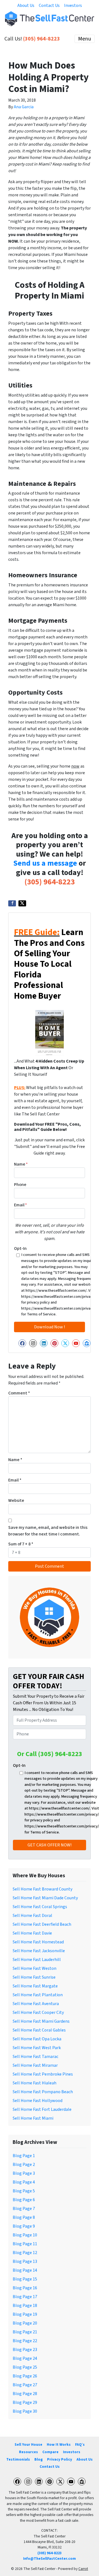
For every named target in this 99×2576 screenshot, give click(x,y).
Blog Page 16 (25, 2288)
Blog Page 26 (25, 2376)
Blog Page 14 (25, 2270)
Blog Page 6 (24, 2200)
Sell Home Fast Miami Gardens (41, 2021)
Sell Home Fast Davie (32, 1933)
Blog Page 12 (25, 2253)
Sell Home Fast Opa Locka (37, 2039)
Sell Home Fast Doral (32, 1916)
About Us (26, 6)
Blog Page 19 (25, 2314)
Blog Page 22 (25, 2341)
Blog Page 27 (25, 2385)
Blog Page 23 (25, 2350)
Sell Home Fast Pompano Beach (43, 2092)
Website (16, 1500)
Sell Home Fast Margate (35, 1986)
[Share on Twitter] (22, 903)
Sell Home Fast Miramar (35, 2065)
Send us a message (45, 863)
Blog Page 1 (24, 2156)
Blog (38, 2459)
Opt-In (20, 1248)
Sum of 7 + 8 (21, 1544)
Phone (20, 1185)
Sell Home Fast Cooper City (38, 2012)
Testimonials (18, 2459)
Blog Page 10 (25, 2235)
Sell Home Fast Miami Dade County (45, 1898)
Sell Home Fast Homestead (38, 1942)
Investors (73, 6)
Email (20, 1205)
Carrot (83, 2569)
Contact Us (49, 6)
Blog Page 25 (25, 2367)
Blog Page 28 (25, 2394)
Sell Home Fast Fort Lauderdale (42, 2109)
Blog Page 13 (25, 2261)
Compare (50, 2452)
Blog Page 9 (24, 2226)
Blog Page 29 (25, 2402)
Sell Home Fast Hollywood (38, 2101)
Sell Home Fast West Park (37, 2048)
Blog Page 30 (25, 2411)
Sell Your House (28, 2444)
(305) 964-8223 (42, 39)
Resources (28, 2452)
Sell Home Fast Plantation (38, 1995)
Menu (85, 39)
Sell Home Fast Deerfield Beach (42, 1924)
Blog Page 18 (25, 2306)
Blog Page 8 (24, 2217)
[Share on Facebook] (12, 903)
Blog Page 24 (25, 2358)
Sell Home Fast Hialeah (35, 2083)
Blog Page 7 (24, 2209)
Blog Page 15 (25, 2279)
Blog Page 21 (25, 2332)
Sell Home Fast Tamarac (35, 2057)
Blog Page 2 (24, 2165)
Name (21, 1164)
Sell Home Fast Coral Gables (39, 2030)
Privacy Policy (60, 2459)
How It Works (59, 2444)
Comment (19, 1393)
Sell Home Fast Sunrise (34, 1977)
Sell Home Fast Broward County (42, 1889)
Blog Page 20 (25, 2323)
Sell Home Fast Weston (35, 1968)
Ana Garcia (24, 107)
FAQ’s (80, 2444)
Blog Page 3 (24, 2173)
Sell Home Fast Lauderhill (37, 1960)
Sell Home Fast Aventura (36, 2004)
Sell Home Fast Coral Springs (40, 1907)
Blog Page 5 (24, 2191)
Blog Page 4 (24, 2182)
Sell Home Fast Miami (33, 2118)
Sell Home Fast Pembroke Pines (43, 2074)
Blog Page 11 (25, 2244)
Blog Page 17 (25, 2297)
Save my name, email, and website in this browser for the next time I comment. (48, 1531)
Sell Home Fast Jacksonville (39, 1951)
